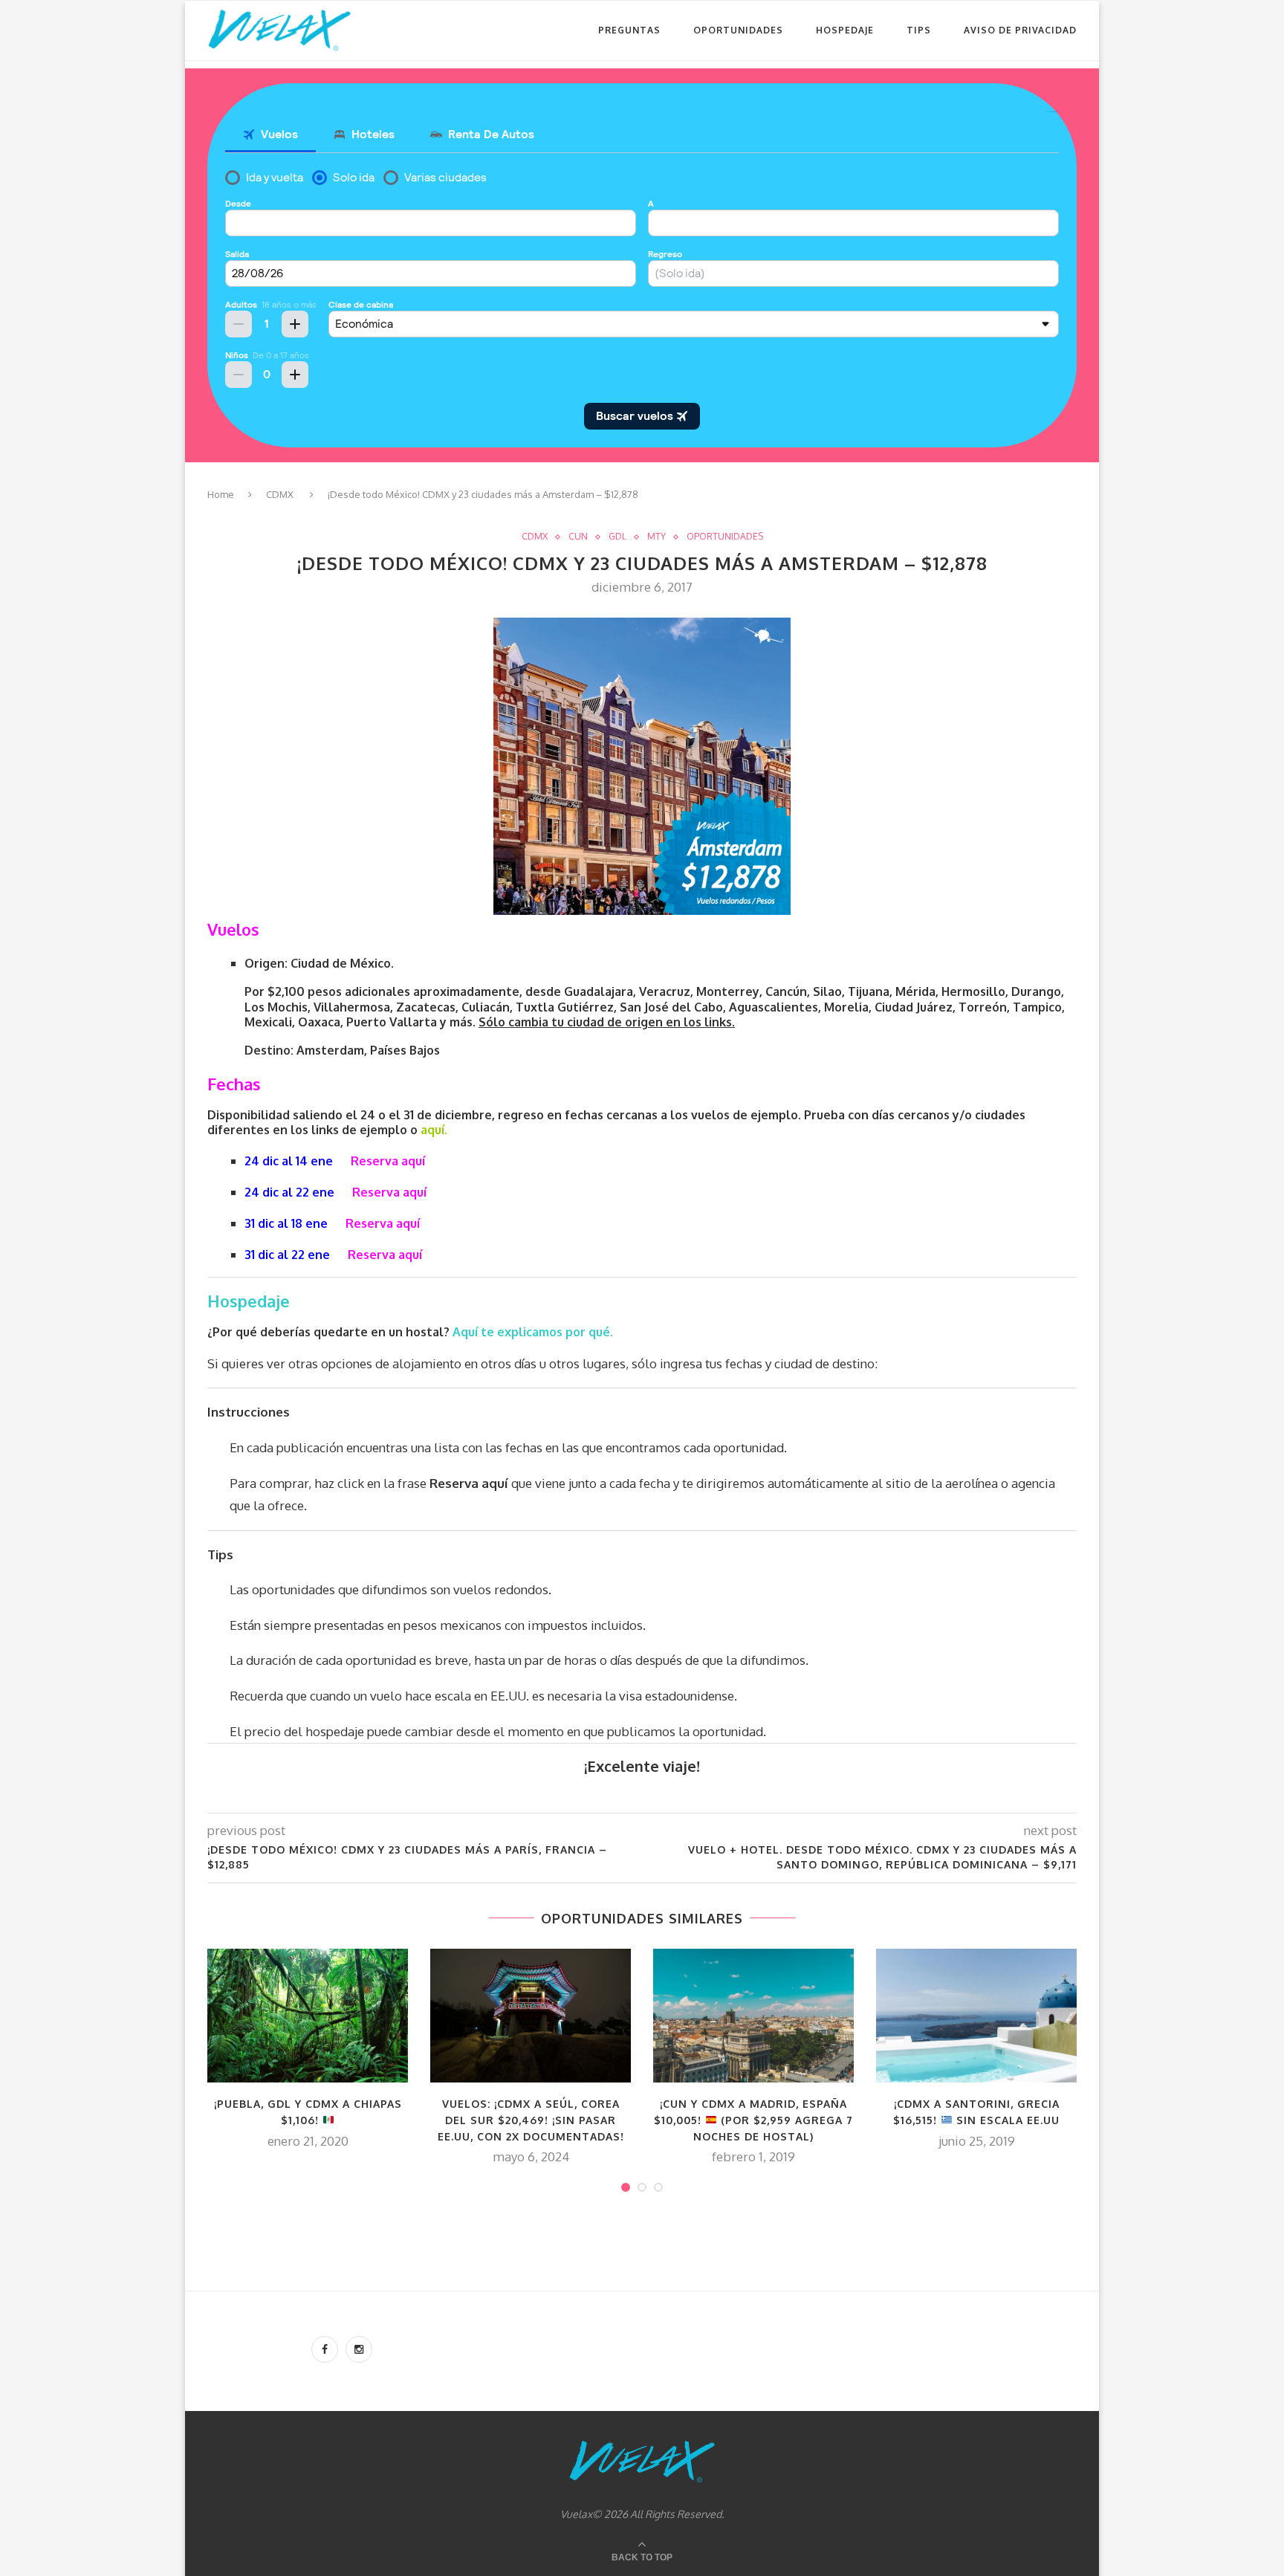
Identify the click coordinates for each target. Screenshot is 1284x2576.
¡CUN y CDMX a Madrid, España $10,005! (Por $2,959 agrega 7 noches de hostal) (753, 2120)
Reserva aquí (388, 1161)
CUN (578, 537)
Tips (919, 30)
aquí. (434, 1130)
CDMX (280, 494)
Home (221, 494)
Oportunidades (738, 30)
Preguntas (629, 30)
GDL (617, 537)
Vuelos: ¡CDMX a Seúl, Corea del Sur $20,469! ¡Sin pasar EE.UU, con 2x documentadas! (531, 2120)
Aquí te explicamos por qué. (534, 1332)
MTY (656, 537)
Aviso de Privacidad (1020, 30)
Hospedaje (845, 30)
